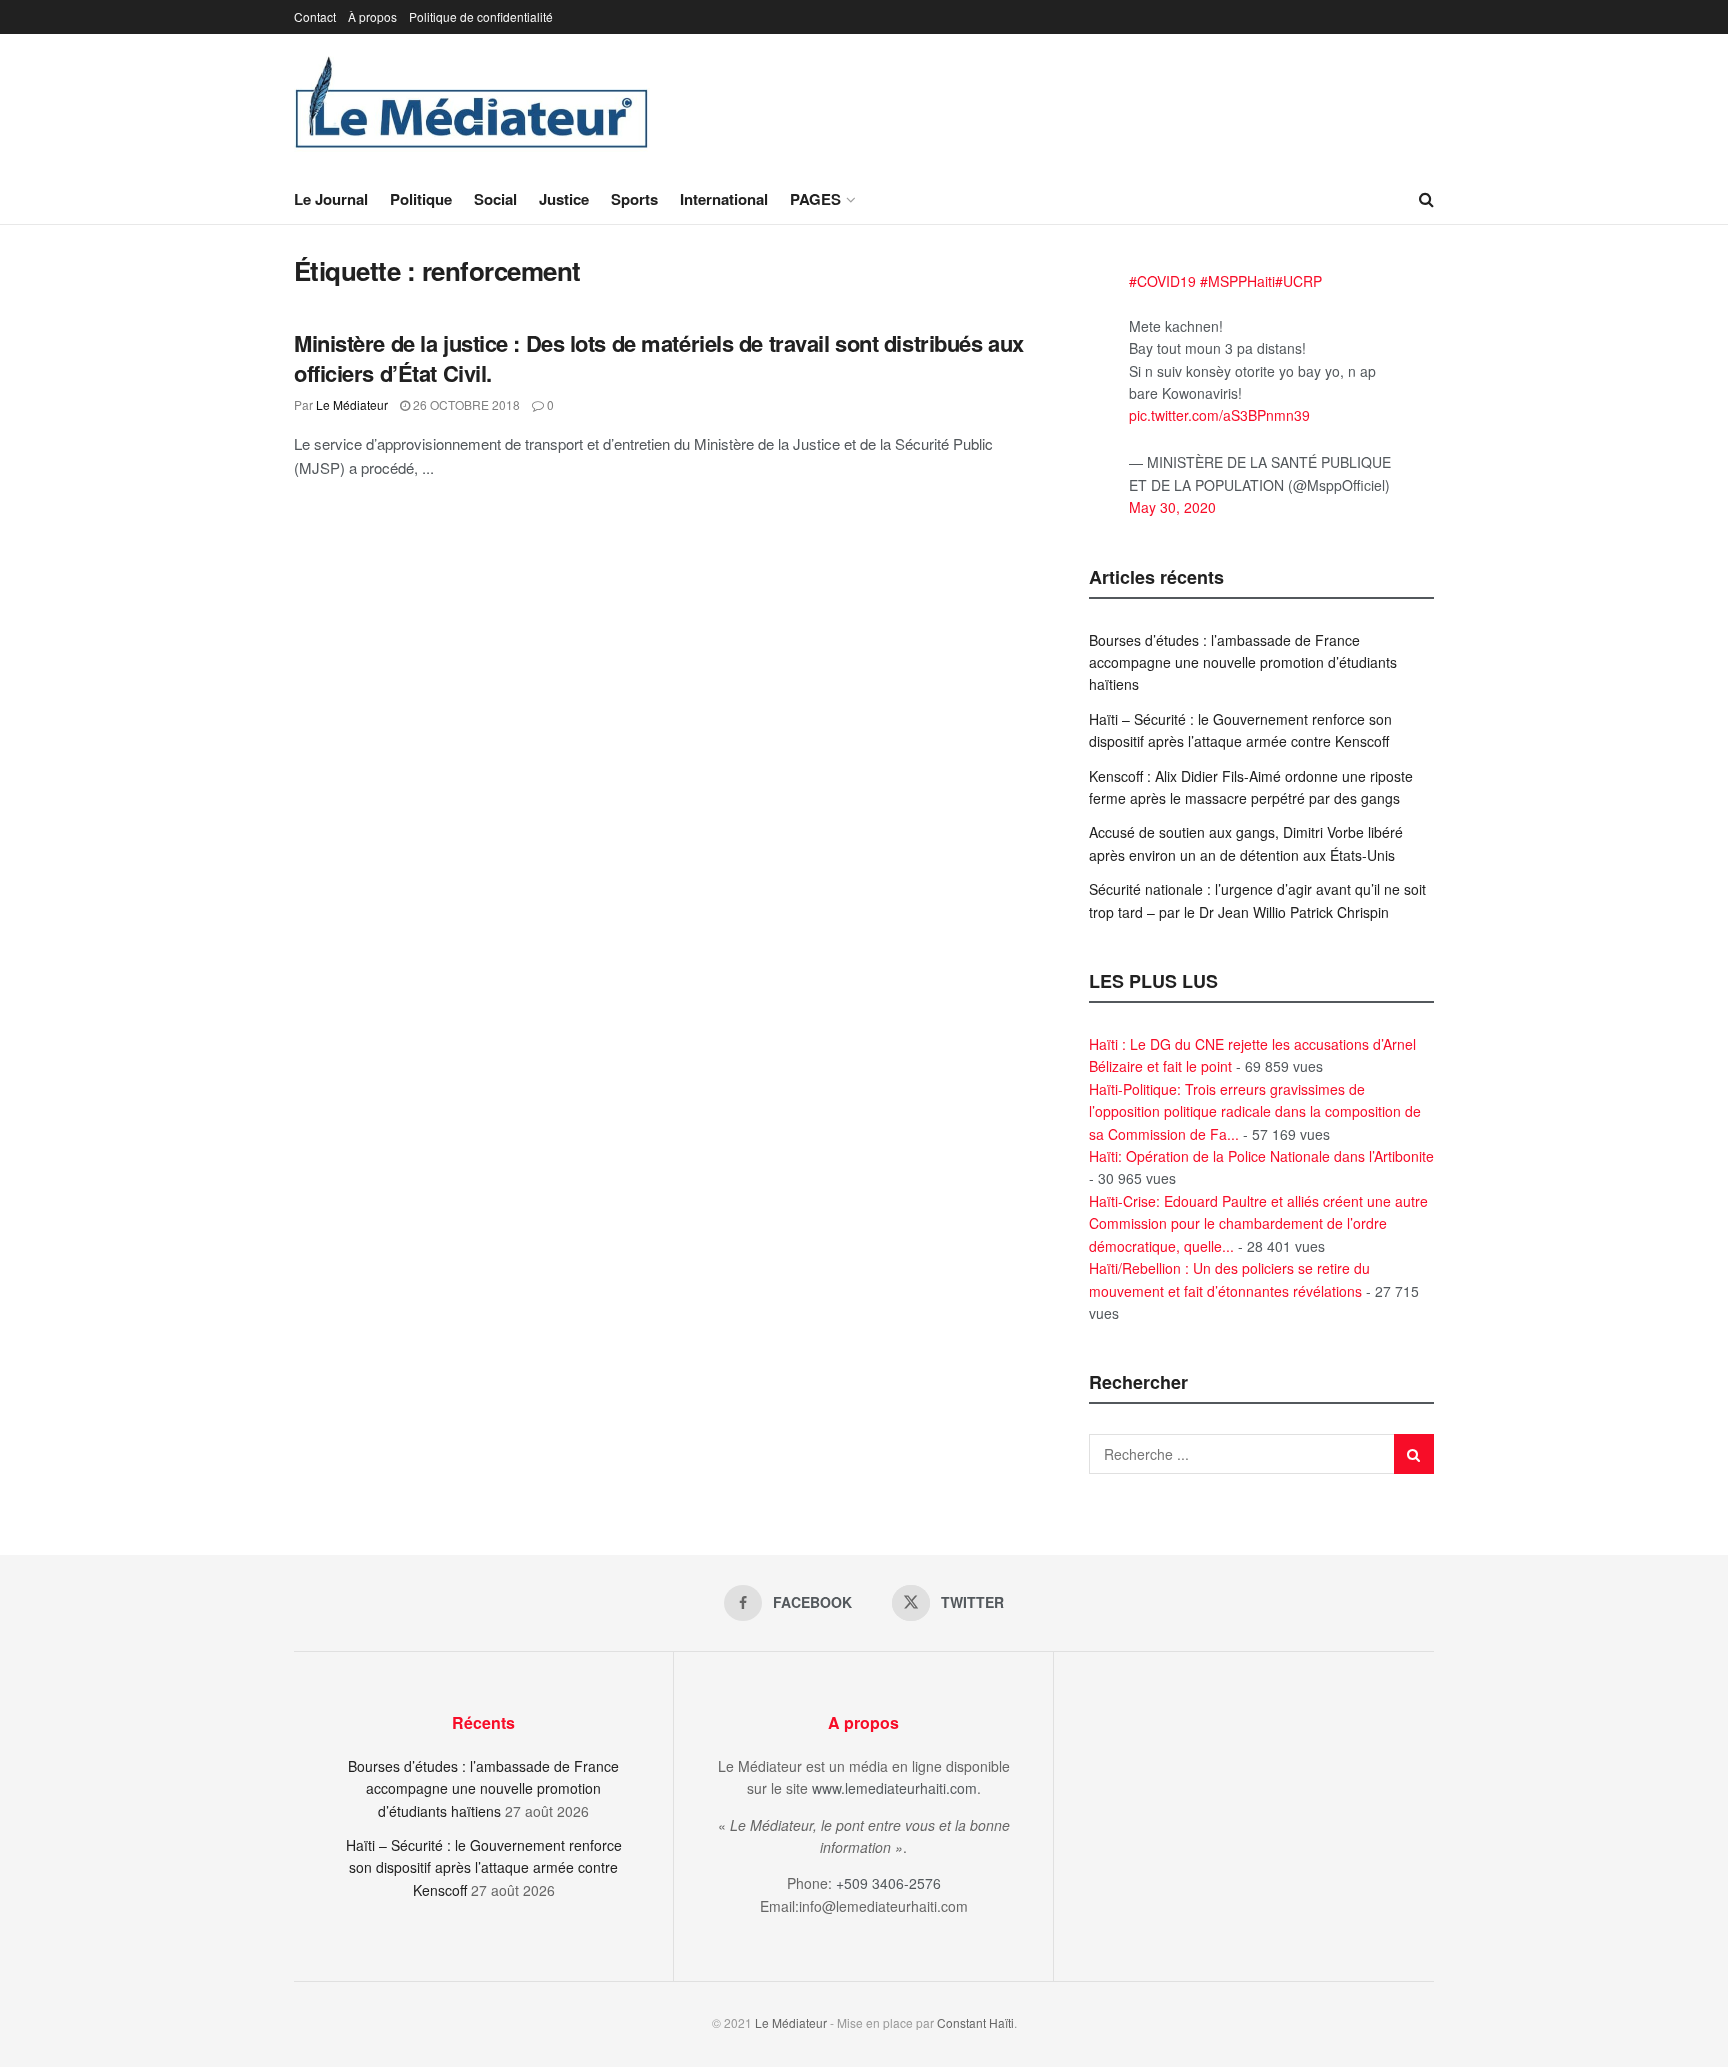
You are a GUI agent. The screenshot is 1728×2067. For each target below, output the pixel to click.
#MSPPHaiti (1237, 281)
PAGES (815, 199)
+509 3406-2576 (888, 1883)
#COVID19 (1162, 281)
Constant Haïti (975, 2022)
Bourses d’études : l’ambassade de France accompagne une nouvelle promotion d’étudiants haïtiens (1243, 662)
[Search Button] (1426, 199)
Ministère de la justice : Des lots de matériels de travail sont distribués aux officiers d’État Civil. (659, 358)
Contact (315, 16)
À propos (372, 16)
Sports (634, 199)
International (724, 199)
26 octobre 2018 (465, 404)
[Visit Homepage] (472, 104)
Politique (421, 199)
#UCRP (1298, 281)
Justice (564, 199)
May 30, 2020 (1172, 507)
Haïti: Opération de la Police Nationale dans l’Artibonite (1261, 1156)
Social (495, 199)
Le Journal (331, 199)
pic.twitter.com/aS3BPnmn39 (1219, 415)
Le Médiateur (352, 404)
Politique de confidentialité (481, 16)
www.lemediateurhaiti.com (894, 1788)
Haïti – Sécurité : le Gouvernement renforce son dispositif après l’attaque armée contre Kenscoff (484, 1867)
